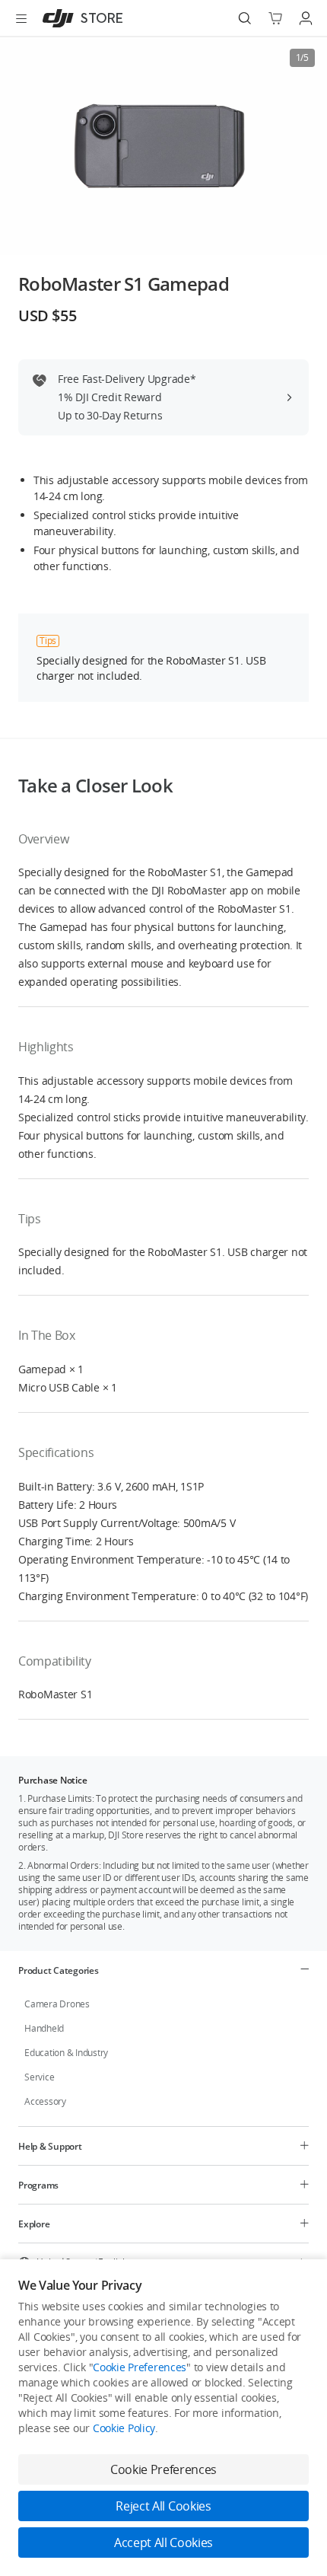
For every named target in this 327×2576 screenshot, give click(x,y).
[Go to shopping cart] (275, 18)
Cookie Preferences (140, 2367)
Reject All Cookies (163, 2506)
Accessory (45, 2101)
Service (39, 2077)
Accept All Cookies (163, 2543)
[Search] (245, 18)
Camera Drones (57, 2004)
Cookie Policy (124, 2428)
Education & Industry (66, 2053)
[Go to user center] (306, 18)
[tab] (163, 1970)
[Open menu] (21, 18)
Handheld (44, 2028)
